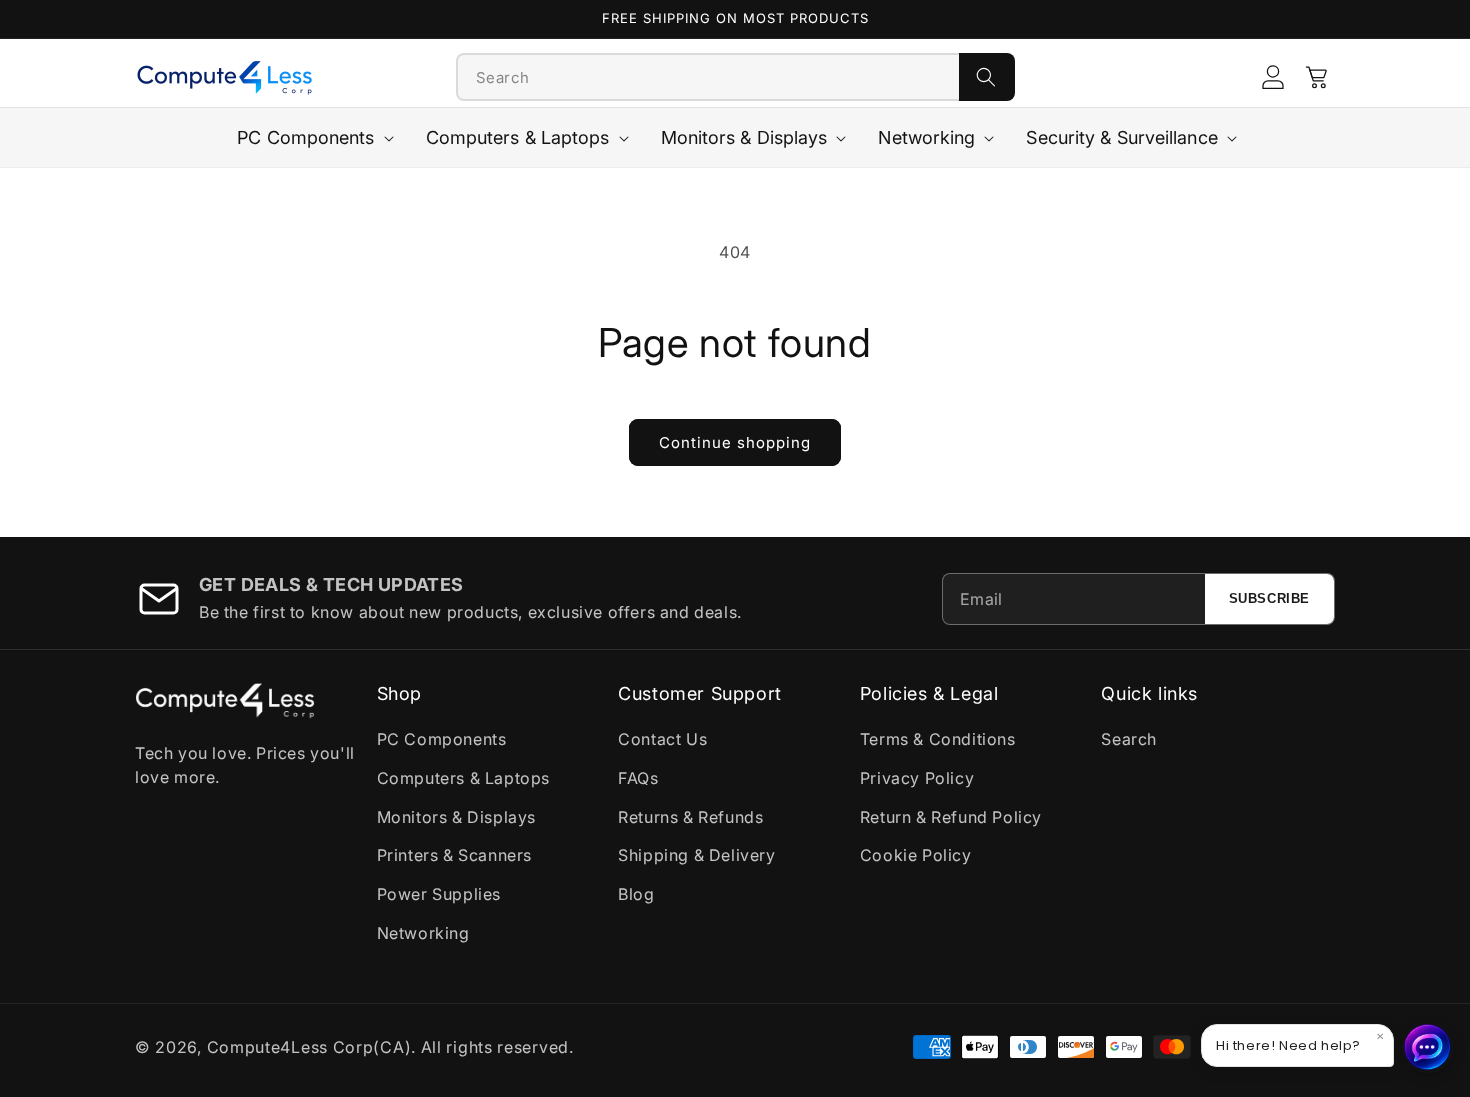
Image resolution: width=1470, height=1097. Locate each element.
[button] (1317, 77)
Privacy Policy (917, 778)
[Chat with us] (1428, 1047)
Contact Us (662, 739)
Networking (423, 933)
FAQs (638, 778)
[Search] (987, 77)
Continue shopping (735, 442)
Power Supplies (439, 894)
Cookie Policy (916, 855)
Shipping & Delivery (696, 855)
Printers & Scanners (454, 855)
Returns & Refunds (690, 817)
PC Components (442, 739)
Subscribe (1269, 598)
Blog (636, 894)
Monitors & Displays (456, 817)
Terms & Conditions (938, 739)
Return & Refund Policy (951, 817)
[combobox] (708, 77)
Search (1129, 739)
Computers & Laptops (463, 778)
